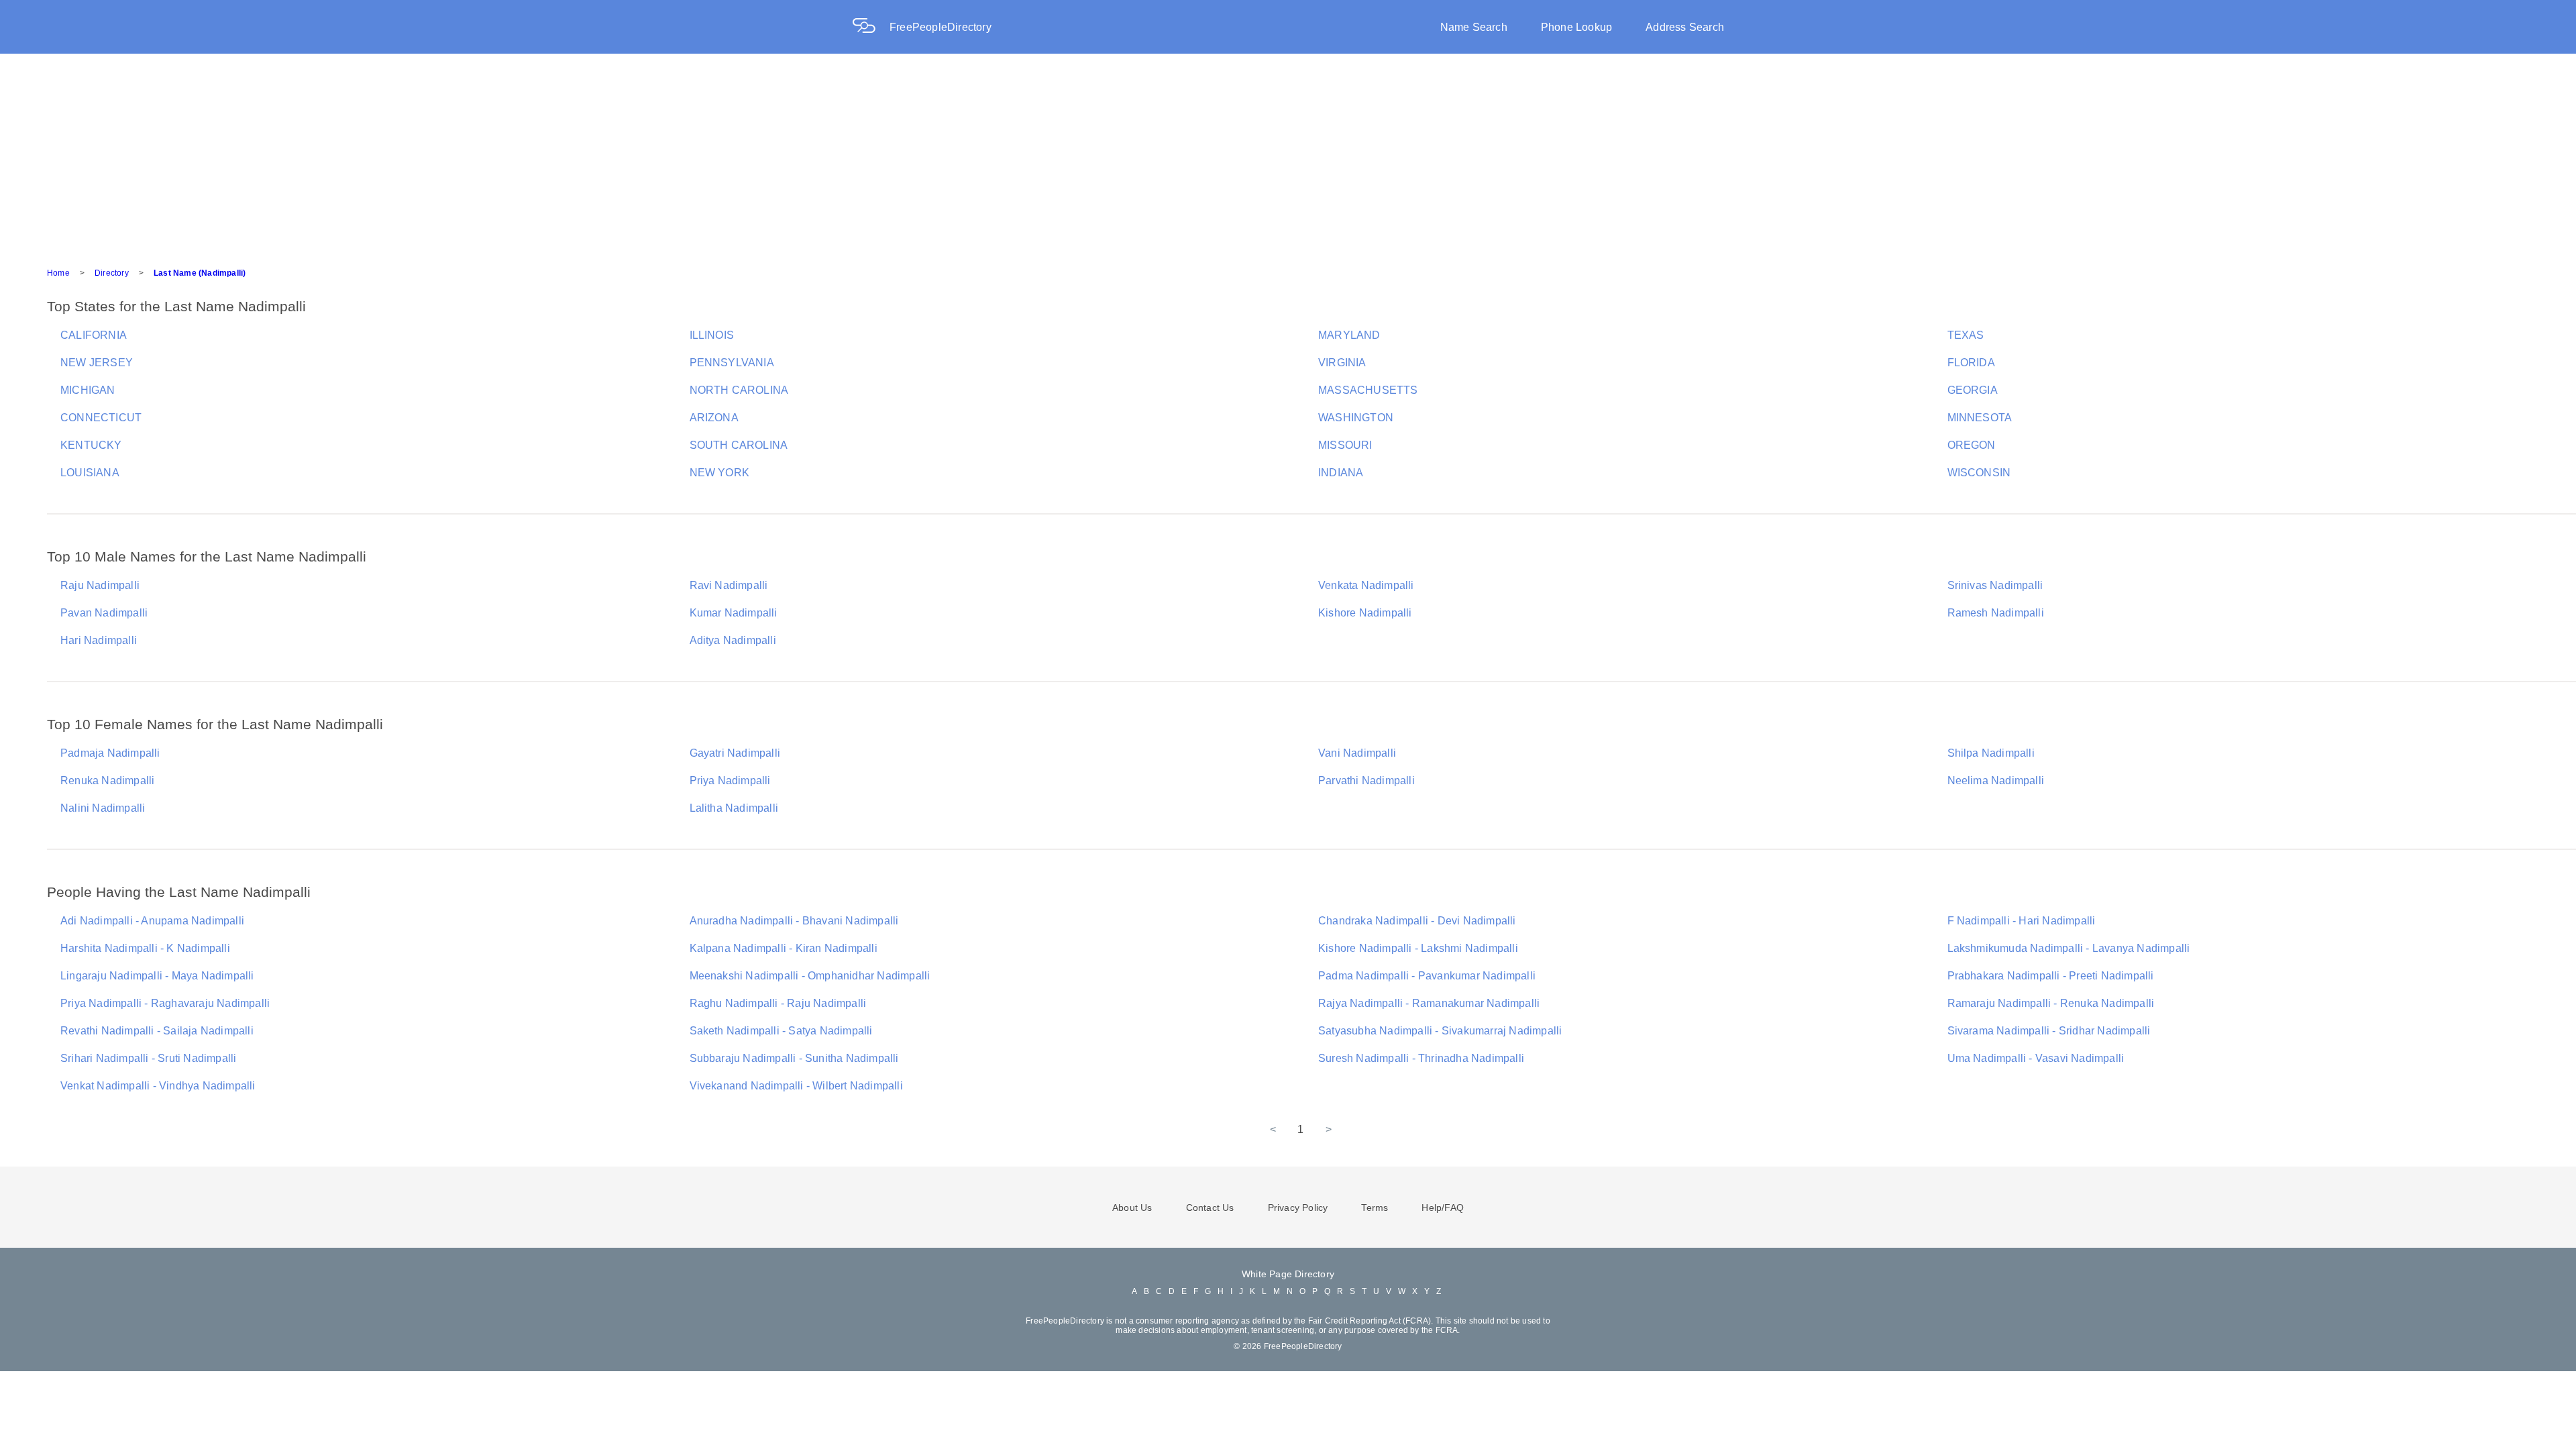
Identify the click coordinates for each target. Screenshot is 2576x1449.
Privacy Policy (1298, 1207)
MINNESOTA (1980, 418)
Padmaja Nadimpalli (110, 753)
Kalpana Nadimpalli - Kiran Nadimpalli (784, 948)
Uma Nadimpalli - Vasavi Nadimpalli (2036, 1058)
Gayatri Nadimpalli (735, 753)
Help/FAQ (1443, 1207)
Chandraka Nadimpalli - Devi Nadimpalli (1417, 921)
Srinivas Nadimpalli (1995, 585)
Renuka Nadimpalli (107, 781)
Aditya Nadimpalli (733, 640)
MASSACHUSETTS (1368, 390)
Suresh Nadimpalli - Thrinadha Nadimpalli (1421, 1058)
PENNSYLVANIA (732, 363)
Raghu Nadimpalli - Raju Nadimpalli (778, 1003)
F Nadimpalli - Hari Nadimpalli (2022, 921)
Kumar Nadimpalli (734, 613)
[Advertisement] (1288, 154)
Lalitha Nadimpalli (734, 808)
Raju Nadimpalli (100, 585)
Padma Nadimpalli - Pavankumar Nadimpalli (1427, 976)
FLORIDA (1971, 363)
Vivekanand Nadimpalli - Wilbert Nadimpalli (796, 1086)
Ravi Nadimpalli (729, 585)
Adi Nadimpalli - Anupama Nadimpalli (152, 921)
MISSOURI (1345, 445)
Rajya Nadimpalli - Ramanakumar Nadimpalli (1429, 1003)
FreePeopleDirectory (941, 27)
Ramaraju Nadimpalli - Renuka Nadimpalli (2051, 1003)
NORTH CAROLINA (739, 390)
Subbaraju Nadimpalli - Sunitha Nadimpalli (794, 1058)
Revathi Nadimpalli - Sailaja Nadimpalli (157, 1031)
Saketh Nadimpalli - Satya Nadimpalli (781, 1031)
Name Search (1474, 27)
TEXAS (1966, 335)
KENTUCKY (91, 445)
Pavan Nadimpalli (104, 613)
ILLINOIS (712, 335)
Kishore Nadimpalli (1365, 613)
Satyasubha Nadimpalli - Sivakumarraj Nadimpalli (1440, 1031)
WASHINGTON (1356, 418)
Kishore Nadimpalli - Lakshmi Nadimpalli (1418, 948)
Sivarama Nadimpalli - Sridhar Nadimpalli (2049, 1031)
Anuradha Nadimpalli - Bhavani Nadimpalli (794, 921)
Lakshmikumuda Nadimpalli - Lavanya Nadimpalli (2069, 948)
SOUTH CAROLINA (739, 445)
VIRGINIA (1342, 363)
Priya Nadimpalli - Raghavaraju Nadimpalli (165, 1003)
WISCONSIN (1979, 473)
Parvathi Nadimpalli (1366, 781)
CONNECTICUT (101, 418)
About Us (1132, 1207)
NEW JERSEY (97, 363)
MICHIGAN (88, 390)
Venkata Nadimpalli (1366, 585)
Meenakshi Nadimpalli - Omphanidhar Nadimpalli (810, 976)
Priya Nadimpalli (730, 781)
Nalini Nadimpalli (103, 808)
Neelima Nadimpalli (1996, 781)
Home (58, 273)
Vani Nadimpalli (1357, 753)
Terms (1375, 1207)
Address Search (1685, 27)
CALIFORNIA (94, 335)
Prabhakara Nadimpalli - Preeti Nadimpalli (2051, 976)
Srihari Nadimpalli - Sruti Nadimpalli (148, 1058)
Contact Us (1210, 1207)
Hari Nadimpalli (99, 640)
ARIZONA (714, 418)
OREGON (1972, 445)
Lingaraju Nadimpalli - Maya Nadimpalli (157, 976)
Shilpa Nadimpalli (1991, 753)
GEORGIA (1973, 390)
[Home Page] (871, 27)
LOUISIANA (90, 473)
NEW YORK (720, 473)
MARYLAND (1349, 335)
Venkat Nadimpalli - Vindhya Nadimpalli (158, 1086)
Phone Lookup (1576, 27)
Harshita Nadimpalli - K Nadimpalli (145, 948)
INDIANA (1341, 473)
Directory (112, 273)
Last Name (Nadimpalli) (200, 273)
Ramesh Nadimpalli (1996, 613)
